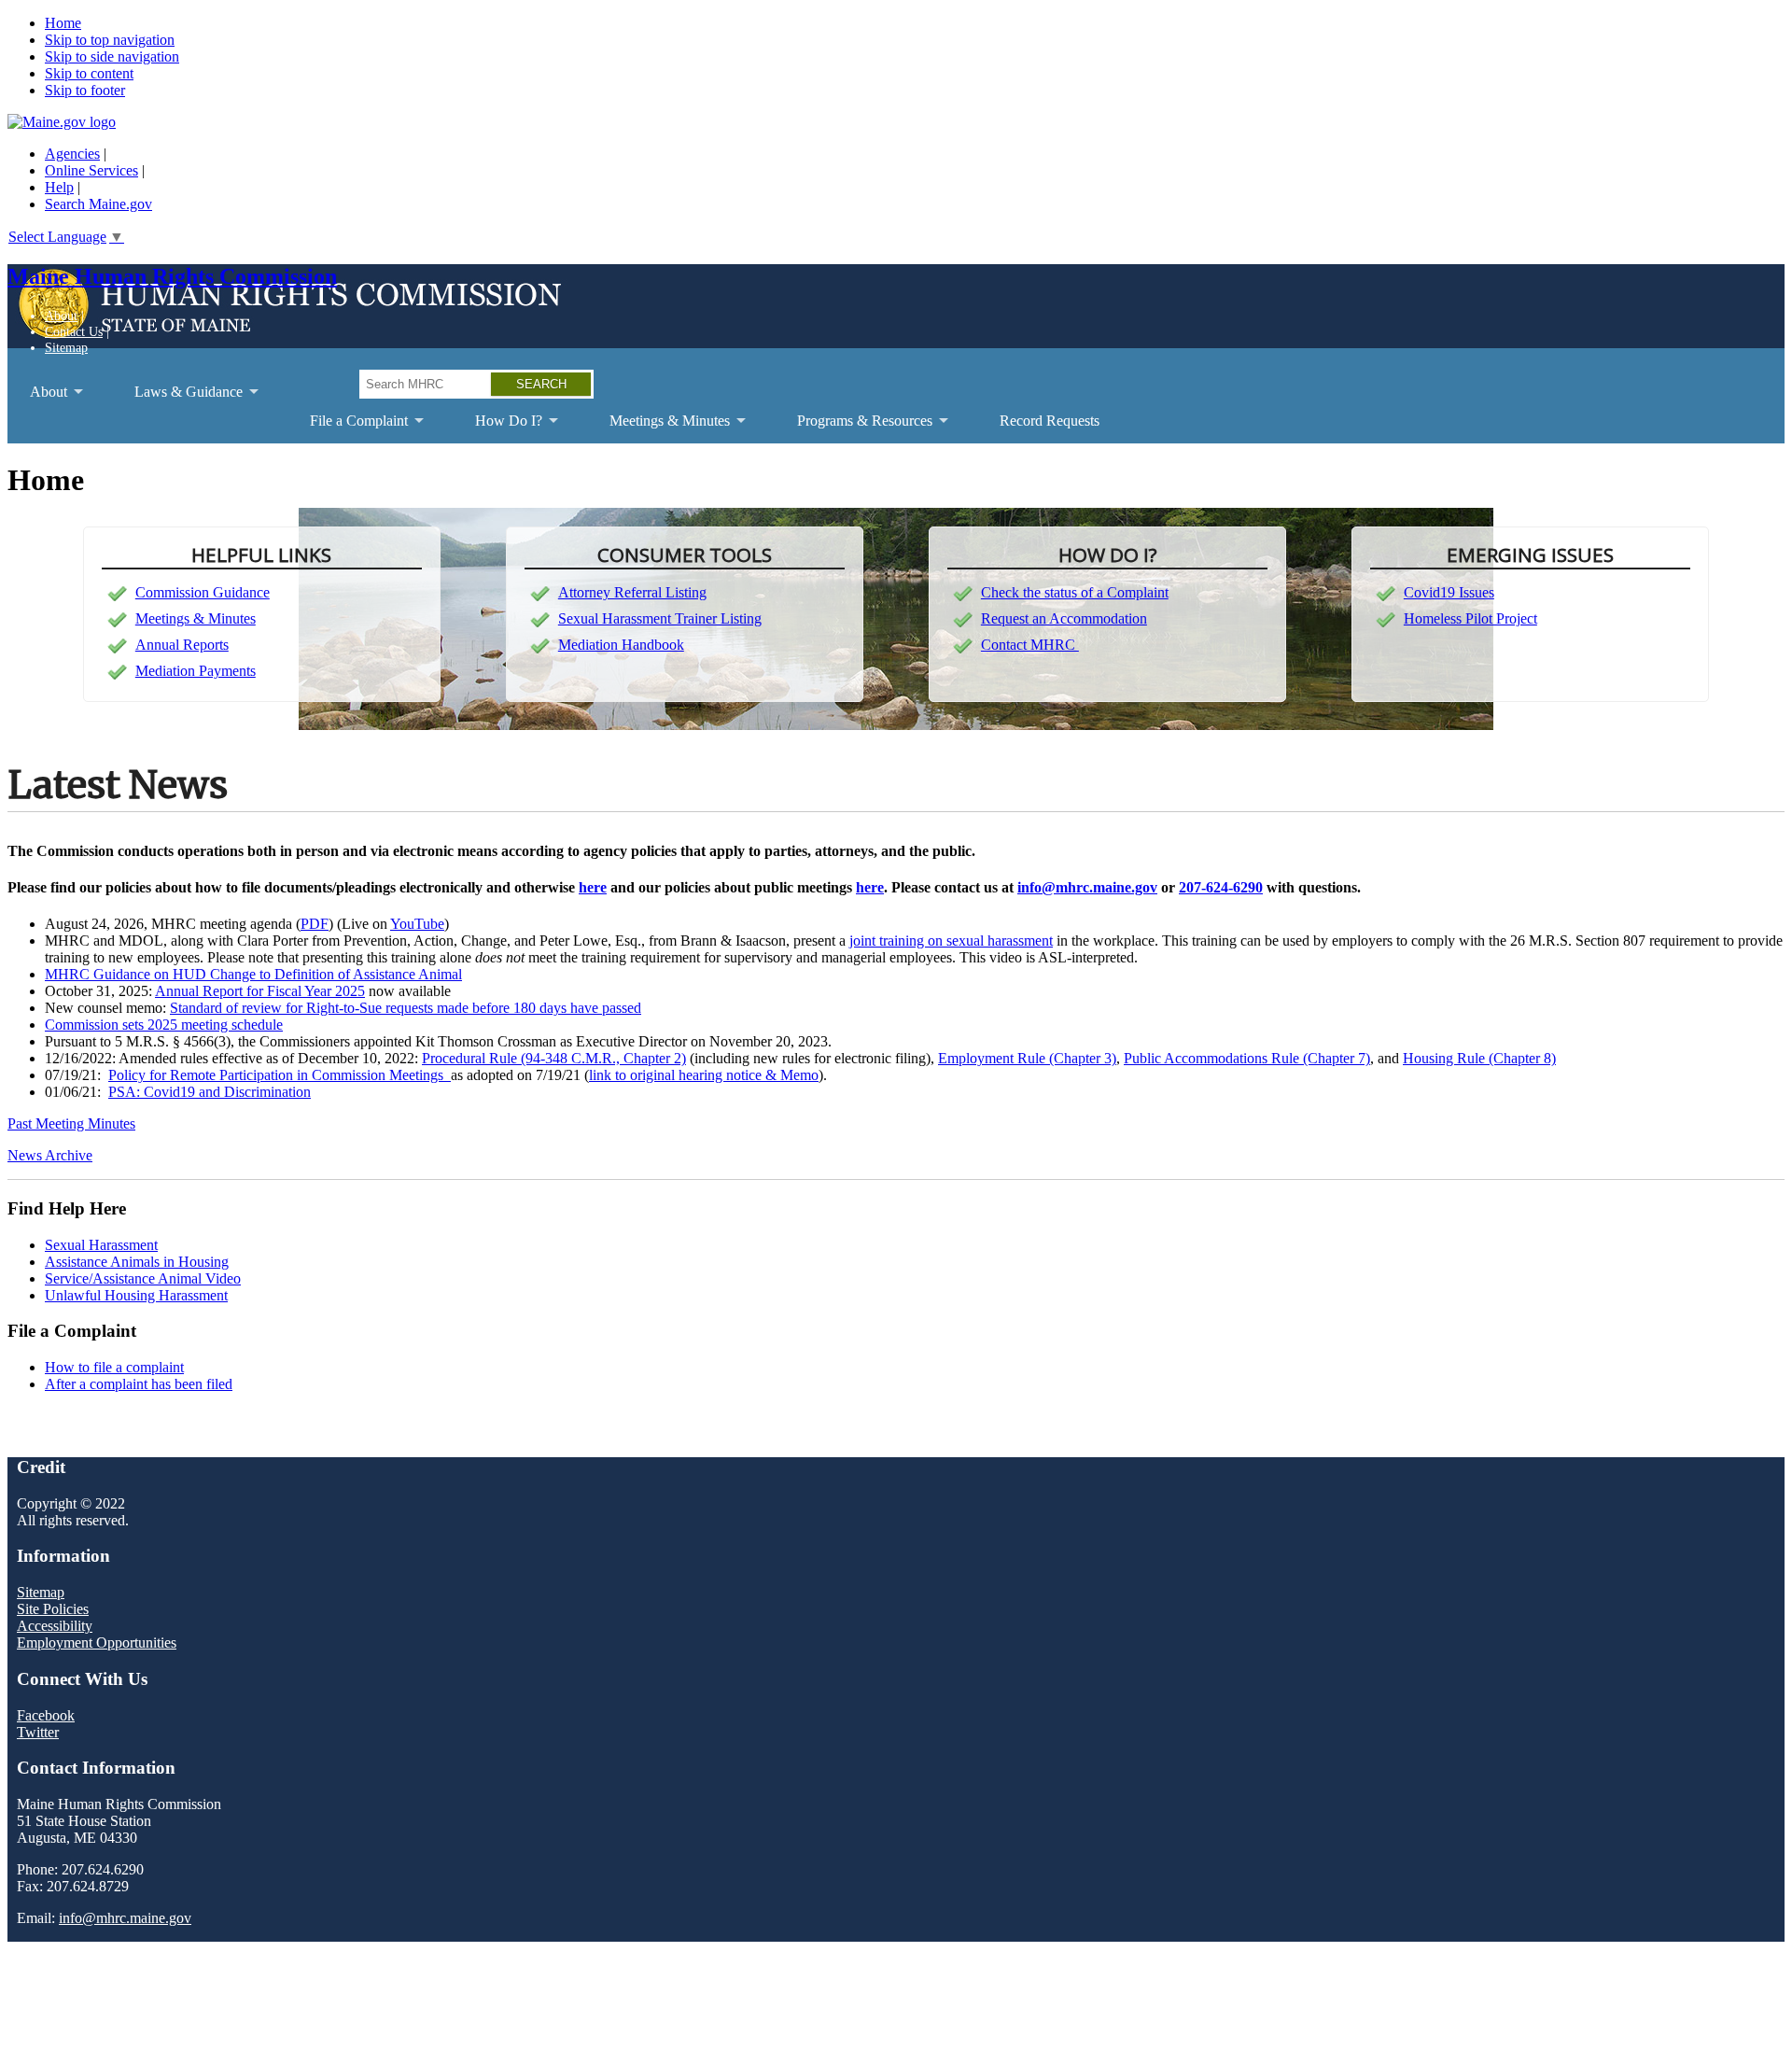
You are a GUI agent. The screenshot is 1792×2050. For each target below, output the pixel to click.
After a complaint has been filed (139, 1384)
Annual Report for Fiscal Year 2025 (260, 991)
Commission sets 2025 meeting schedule (164, 1025)
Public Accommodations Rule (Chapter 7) (1247, 1058)
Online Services (91, 170)
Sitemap (66, 347)
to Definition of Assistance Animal (359, 974)
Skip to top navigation (110, 40)
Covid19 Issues (1449, 592)
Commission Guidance (203, 592)
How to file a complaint (114, 1367)
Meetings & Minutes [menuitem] (658, 428)
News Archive (50, 1155)
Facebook (46, 1715)
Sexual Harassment (101, 1245)
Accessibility (55, 1626)
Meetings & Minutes (196, 618)
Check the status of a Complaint (1075, 592)
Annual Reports (182, 645)
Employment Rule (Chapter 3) (1027, 1058)
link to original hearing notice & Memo (704, 1075)
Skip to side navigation (112, 56)
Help (59, 187)
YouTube (417, 924)
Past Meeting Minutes (71, 1123)
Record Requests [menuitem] (1050, 421)
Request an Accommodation (1064, 618)
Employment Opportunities (97, 1643)
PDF (315, 924)
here (593, 887)
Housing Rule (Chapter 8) (1479, 1058)
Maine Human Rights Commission (172, 276)
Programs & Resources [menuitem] (854, 428)
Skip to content (89, 73)
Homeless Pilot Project (1470, 618)
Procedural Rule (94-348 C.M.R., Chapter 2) (554, 1058)
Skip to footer (85, 90)
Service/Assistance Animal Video (143, 1278)
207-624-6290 (1221, 887)
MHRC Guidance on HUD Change (150, 974)
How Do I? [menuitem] (497, 428)
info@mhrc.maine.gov (1087, 887)
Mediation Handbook (621, 645)
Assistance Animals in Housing (137, 1262)
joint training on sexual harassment (951, 941)
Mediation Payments (196, 671)
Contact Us (74, 331)
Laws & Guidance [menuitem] (177, 399)
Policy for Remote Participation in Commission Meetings (280, 1075)
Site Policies (53, 1609)
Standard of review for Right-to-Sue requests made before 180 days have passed (406, 1008)
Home (63, 23)
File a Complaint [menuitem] (348, 428)
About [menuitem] (37, 399)
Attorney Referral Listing (632, 592)
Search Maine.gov (98, 204)
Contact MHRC (1030, 645)
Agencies (72, 154)
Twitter (38, 1732)
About (61, 316)
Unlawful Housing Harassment (136, 1295)
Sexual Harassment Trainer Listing (660, 618)
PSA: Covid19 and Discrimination (210, 1092)
